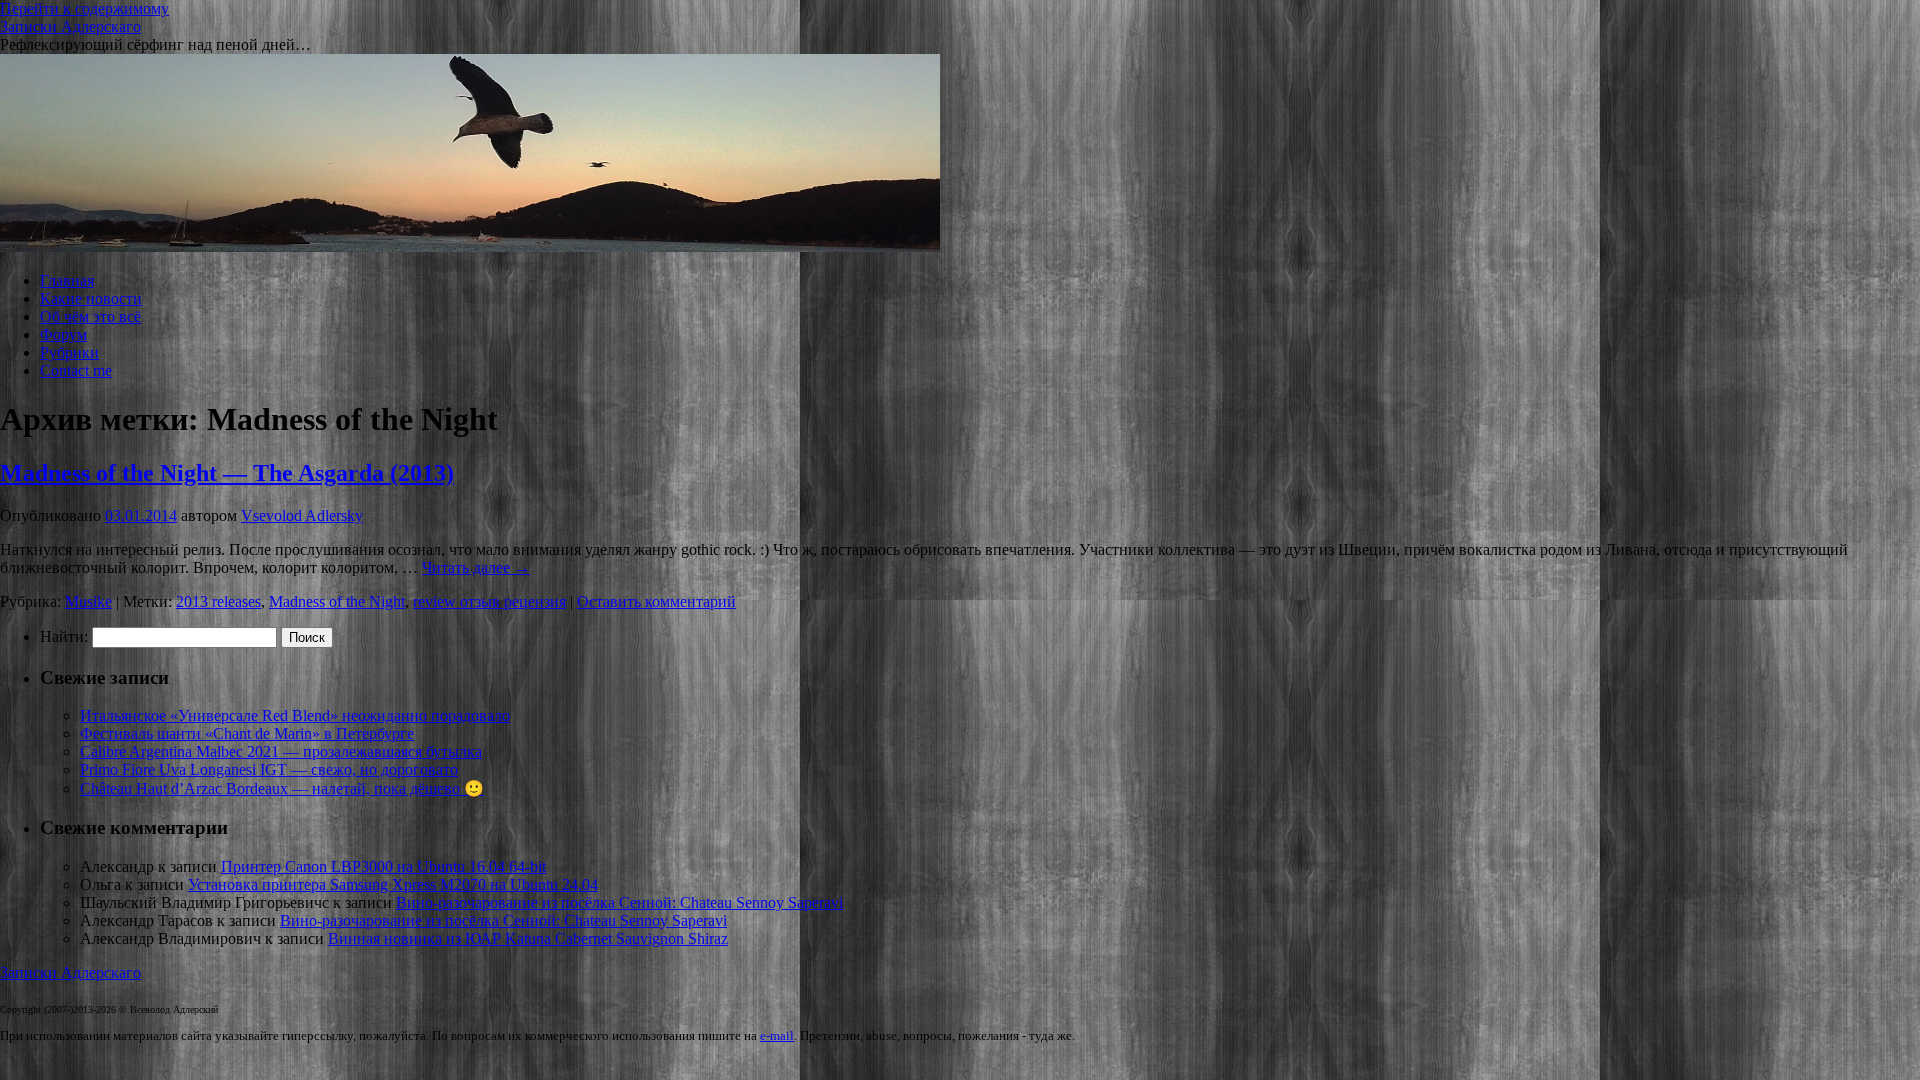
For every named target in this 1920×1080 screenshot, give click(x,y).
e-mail (777, 1036)
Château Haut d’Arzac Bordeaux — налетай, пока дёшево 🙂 (282, 788)
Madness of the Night (337, 601)
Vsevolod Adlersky (302, 515)
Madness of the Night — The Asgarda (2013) (227, 473)
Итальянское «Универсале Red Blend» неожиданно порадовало (295, 715)
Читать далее (476, 567)
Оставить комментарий (656, 601)
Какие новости (91, 298)
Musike (88, 601)
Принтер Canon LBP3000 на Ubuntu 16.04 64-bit (383, 866)
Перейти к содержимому (84, 8)
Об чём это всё (90, 316)
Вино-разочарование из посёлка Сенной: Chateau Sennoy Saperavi (619, 902)
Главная (67, 280)
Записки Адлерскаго (70, 26)
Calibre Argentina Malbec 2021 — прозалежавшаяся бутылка (281, 751)
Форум (63, 334)
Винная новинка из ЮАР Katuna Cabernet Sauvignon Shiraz (528, 938)
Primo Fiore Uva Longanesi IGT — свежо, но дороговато (269, 769)
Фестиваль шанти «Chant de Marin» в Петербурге (247, 733)
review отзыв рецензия (489, 601)
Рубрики (69, 352)
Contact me (76, 370)
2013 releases (218, 601)
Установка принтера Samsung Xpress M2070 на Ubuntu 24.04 (393, 884)
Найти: (64, 636)
